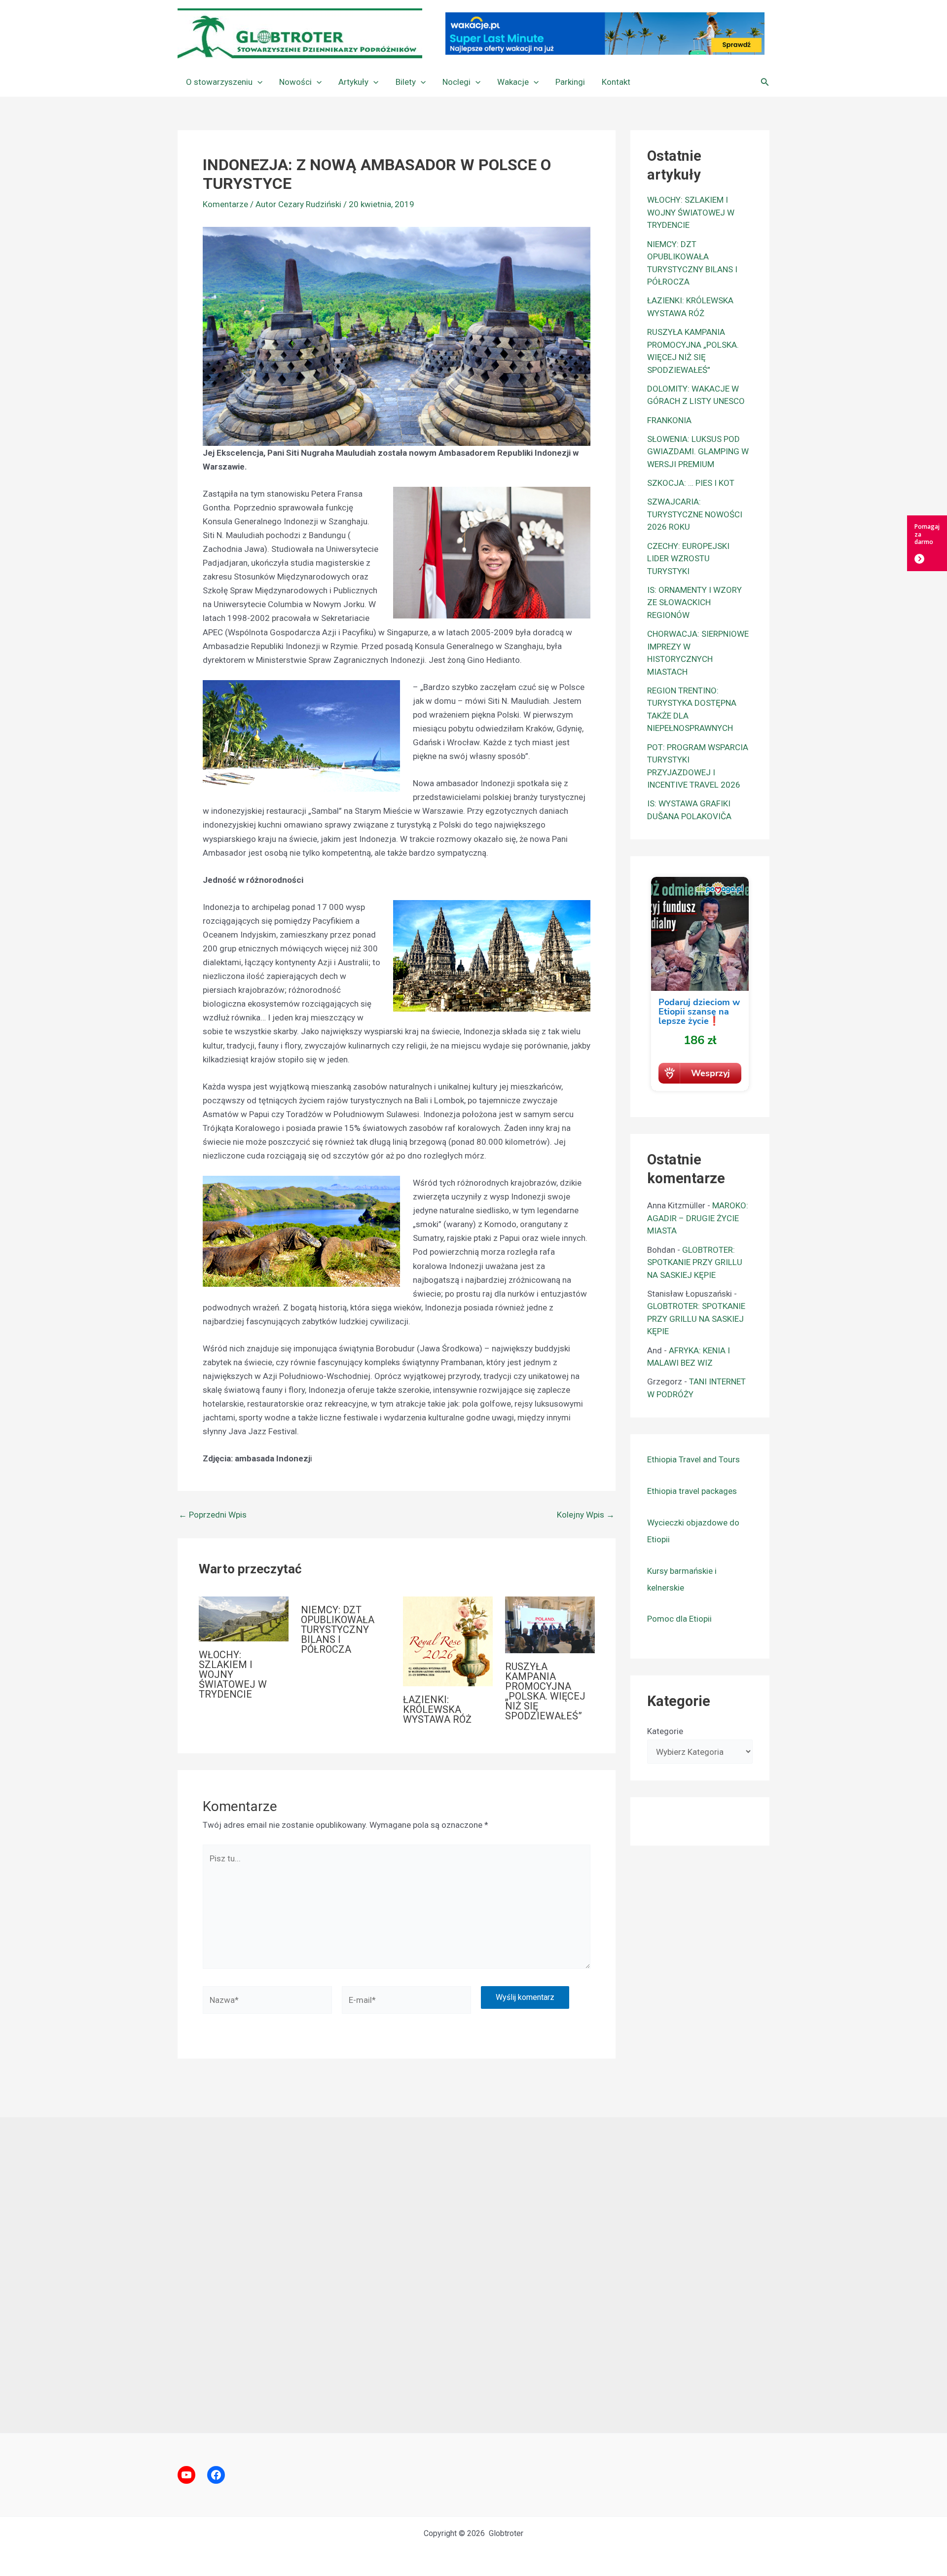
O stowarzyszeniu (219, 82)
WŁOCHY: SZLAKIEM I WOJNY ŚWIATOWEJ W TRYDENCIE (233, 1674)
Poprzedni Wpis (213, 1515)
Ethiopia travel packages (692, 1491)
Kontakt (616, 82)
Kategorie (665, 1731)
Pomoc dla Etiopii (679, 1619)
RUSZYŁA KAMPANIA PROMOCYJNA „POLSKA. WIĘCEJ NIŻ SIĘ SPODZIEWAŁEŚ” (545, 1691)
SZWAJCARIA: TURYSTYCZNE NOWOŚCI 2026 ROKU (695, 514)
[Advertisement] (473, 2275)
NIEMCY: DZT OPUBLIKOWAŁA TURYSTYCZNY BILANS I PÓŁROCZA (338, 1630)
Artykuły (353, 82)
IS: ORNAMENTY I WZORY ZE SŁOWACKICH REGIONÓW (694, 602)
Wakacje (513, 82)
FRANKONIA (669, 420)
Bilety (406, 82)
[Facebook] (216, 2475)
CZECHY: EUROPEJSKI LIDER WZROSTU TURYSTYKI (688, 559)
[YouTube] (186, 2475)
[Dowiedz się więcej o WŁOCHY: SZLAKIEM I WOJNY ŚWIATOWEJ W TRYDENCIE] (244, 1618)
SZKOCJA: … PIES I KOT (691, 483)
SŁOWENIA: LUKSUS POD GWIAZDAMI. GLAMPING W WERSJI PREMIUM (698, 452)
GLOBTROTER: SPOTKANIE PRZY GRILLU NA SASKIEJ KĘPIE (695, 1262)
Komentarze (225, 204)
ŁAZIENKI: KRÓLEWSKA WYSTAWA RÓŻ (437, 1709)
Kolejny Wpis (586, 1515)
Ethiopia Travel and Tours (693, 1459)
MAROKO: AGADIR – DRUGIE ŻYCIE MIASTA (698, 1218)
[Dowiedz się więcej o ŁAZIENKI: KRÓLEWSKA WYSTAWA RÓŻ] (448, 1640)
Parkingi (570, 82)
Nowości (295, 82)
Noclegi (456, 82)
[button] (257, 82)
